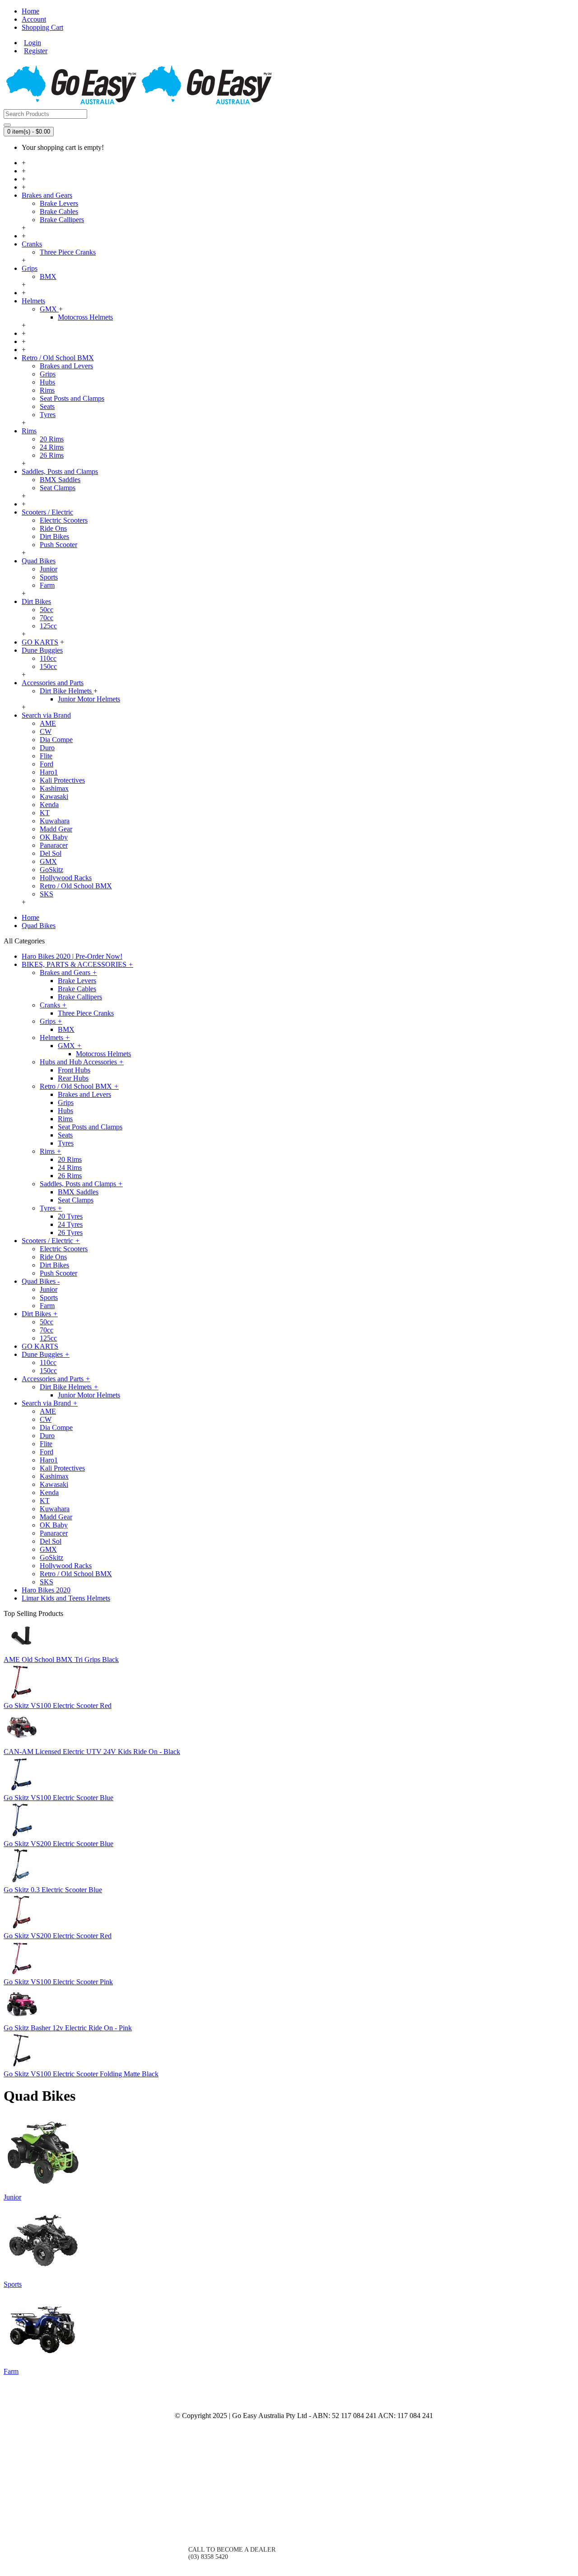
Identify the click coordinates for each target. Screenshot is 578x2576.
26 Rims (52, 455)
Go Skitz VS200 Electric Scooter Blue (58, 1844)
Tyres (48, 415)
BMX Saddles (60, 480)
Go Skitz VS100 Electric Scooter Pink (58, 1982)
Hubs (47, 382)
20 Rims (52, 439)
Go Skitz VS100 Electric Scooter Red (58, 1706)
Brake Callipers (62, 220)
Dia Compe (56, 740)
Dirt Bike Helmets (67, 691)
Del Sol (51, 853)
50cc (47, 610)
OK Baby (54, 837)
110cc (48, 658)
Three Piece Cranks (68, 252)
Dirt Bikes (54, 536)
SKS (47, 894)
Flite (46, 756)
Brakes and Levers (66, 366)
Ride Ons (53, 528)
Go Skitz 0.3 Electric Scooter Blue (53, 1890)
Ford (47, 764)
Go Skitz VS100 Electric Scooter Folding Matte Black (81, 2074)
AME (48, 723)
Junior (49, 569)
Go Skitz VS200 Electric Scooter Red (58, 1936)
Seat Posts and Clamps (72, 398)
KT (45, 813)
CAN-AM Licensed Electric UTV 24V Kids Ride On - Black (92, 1752)
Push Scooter (58, 545)
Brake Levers (59, 203)
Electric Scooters (64, 520)
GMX (49, 309)
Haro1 (49, 772)
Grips (48, 374)
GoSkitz (51, 870)
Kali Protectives (62, 780)
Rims (47, 390)
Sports (49, 577)
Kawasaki (54, 796)
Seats (47, 406)
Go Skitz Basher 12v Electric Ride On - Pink (68, 2028)
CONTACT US (208, 2518)
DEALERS (147, 2448)
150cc (48, 666)
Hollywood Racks (66, 878)
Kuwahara (55, 821)
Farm (47, 585)
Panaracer (54, 845)
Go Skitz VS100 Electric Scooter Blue (58, 1798)
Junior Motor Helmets (89, 699)
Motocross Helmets (85, 317)
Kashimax (54, 788)
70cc (47, 618)
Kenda (49, 805)
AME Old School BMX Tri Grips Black (61, 1659)
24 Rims (52, 447)
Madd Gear (56, 829)
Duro (47, 748)
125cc (48, 626)
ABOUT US (145, 2417)
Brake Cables (59, 211)
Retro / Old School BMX (76, 886)
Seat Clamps (58, 488)
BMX (48, 276)
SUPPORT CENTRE (134, 2480)
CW (46, 731)
